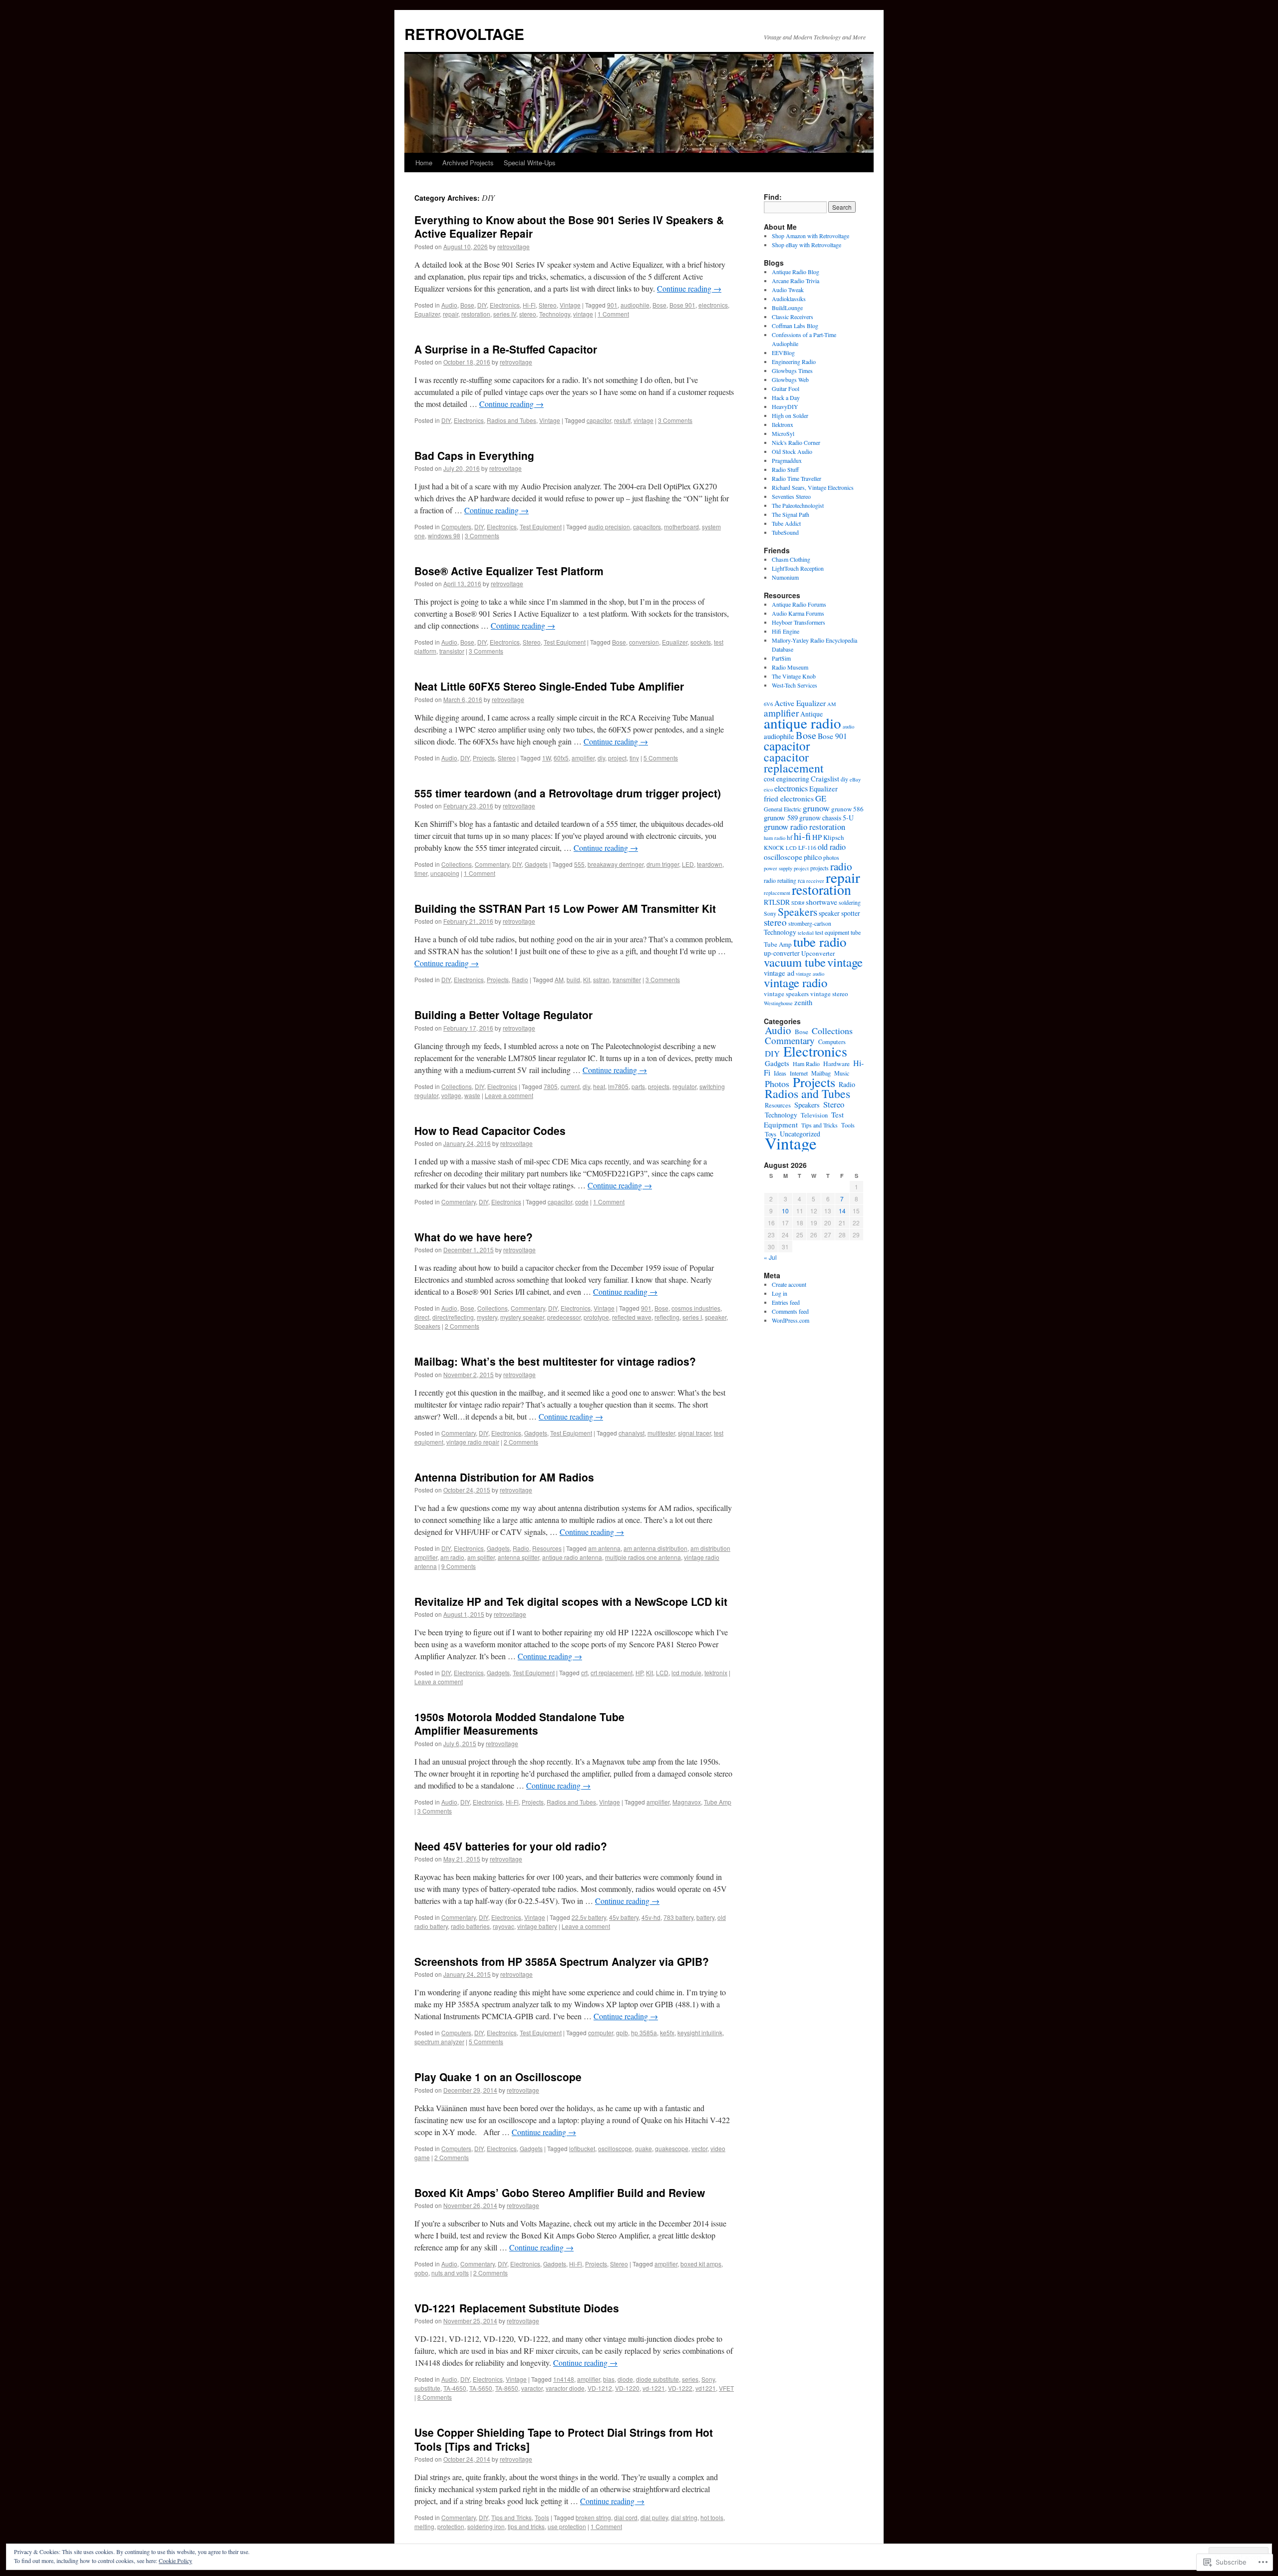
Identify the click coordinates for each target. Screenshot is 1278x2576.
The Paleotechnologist (798, 505)
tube (856, 932)
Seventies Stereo (791, 496)
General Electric (783, 809)
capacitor (599, 420)
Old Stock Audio (792, 451)
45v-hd (651, 1917)
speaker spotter (839, 913)
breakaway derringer (616, 864)
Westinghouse (778, 1003)
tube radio (820, 942)
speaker (716, 1317)
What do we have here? (474, 1237)
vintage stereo (829, 994)
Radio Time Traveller (797, 478)
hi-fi (802, 836)
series (690, 2379)
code (582, 1202)
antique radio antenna (572, 1557)
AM (559, 979)
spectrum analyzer (439, 2041)
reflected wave (632, 1317)
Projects (484, 758)
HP (639, 1672)
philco (813, 857)
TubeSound (785, 532)
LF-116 (807, 847)
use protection (567, 2526)
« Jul (770, 1257)
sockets (701, 642)
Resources (547, 1548)
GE (821, 798)
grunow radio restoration (804, 827)
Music (842, 1073)
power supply (778, 868)
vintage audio (810, 974)
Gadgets (536, 864)
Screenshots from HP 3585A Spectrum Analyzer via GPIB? (562, 1961)
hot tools (712, 2517)
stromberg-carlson (810, 923)
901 (612, 305)
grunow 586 (847, 809)
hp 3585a (644, 2032)
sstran (601, 979)
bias (609, 2379)
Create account (789, 1284)
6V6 (768, 704)
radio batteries (470, 1926)
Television (814, 1115)
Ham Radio (806, 1064)
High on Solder (790, 415)
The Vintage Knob (794, 676)
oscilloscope (615, 2148)
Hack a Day (786, 397)
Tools (542, 2517)
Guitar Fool (786, 388)
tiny (634, 758)
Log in (780, 1293)
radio (841, 866)
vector (699, 2148)
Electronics (505, 305)
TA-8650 (507, 2388)
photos (831, 857)
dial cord (626, 2517)
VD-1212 (600, 2388)
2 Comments (462, 1326)
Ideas (780, 1073)
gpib (622, 2032)
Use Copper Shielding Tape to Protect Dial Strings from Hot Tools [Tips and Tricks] (564, 2439)
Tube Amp (718, 1802)
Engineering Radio (794, 362)
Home (424, 163)
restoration (476, 314)
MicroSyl (783, 433)
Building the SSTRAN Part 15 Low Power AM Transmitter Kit (565, 908)
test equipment (832, 932)
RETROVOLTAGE (464, 34)
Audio (449, 305)
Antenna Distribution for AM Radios (504, 1477)
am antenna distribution (655, 1548)
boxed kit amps (701, 2264)
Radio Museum (790, 667)
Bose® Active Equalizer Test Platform (509, 571)
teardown (710, 864)
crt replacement (612, 1672)
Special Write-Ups (530, 163)
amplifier (583, 758)
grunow (816, 808)
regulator (684, 1086)
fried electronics (789, 798)
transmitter (627, 979)
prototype (596, 1317)
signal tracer (694, 1433)
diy (601, 758)
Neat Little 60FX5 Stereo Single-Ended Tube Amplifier (549, 686)
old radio (832, 847)
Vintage (570, 305)
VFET (726, 2388)
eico (768, 789)
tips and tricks (526, 2526)
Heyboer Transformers (799, 622)
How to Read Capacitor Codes (490, 1130)
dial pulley (654, 2517)
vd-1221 (654, 2388)
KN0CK (774, 847)
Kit (587, 979)
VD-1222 (680, 2388)
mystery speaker (522, 1317)
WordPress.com (791, 1320)
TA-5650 (481, 2388)
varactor (532, 2388)
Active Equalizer (800, 703)
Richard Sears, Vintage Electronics (813, 487)
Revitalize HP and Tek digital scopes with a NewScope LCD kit (571, 1601)
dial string (684, 2517)
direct (422, 1317)
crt (584, 1672)
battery (705, 1917)
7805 (551, 1086)
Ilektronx (783, 424)
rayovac (503, 1926)
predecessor (564, 1317)
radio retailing (780, 880)
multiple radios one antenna (643, 1557)
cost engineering (787, 779)
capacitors (647, 527)
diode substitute (657, 2379)
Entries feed (786, 1302)
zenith (803, 1002)
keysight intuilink (700, 2032)
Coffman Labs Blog (795, 326)
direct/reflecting (453, 1317)
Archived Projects (468, 163)
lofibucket (582, 2148)
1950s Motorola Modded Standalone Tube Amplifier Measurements (519, 1723)
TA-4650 (455, 2388)
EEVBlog (783, 353)
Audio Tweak (788, 290)
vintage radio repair (473, 1442)
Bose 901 (682, 305)
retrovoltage (513, 246)
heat (599, 1086)
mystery (487, 1317)
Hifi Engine (786, 631)
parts (638, 1086)
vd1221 (706, 2388)
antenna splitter (518, 1557)
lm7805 (618, 1086)
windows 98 (444, 536)
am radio (452, 1557)
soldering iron (486, 2526)
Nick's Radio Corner (796, 442)
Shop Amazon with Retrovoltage (810, 236)
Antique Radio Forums (799, 604)
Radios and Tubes (511, 420)
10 (785, 1211)
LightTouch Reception (798, 568)
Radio (520, 979)
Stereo (548, 305)
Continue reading (689, 288)
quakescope (672, 2148)
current (570, 1086)
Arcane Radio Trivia (796, 281)
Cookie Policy (175, 2561)
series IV (505, 314)
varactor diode (565, 2388)
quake (643, 2148)
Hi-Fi (529, 305)
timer (421, 873)
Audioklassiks (789, 299)
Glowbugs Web (790, 379)
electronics (713, 305)
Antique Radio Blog (796, 272)
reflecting (667, 1317)
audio (848, 727)
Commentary (492, 864)
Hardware (836, 1064)
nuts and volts (450, 2273)
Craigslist (825, 779)
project (617, 758)
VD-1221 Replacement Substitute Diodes (517, 2308)
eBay (855, 779)
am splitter (481, 1557)
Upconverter (818, 953)
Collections (457, 864)
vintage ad (779, 973)
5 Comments (661, 758)
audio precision (609, 527)
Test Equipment (541, 527)
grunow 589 (781, 818)
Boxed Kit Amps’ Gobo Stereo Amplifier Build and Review (560, 2193)
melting (424, 2526)
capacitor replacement (794, 762)
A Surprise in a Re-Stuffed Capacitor (506, 349)
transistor (452, 651)
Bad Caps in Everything (474, 455)
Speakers (427, 1326)
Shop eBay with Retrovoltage (806, 245)
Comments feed (790, 1311)
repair (451, 314)
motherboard (681, 527)
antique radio (802, 723)
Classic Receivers (793, 317)
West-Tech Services (795, 685)
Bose (467, 305)
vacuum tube (795, 962)
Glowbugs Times (792, 370)
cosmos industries (696, 1308)
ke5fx (667, 2032)
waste (472, 1095)
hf (790, 837)
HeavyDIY (785, 406)
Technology (555, 314)
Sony (708, 2379)
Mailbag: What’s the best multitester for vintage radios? (555, 1361)
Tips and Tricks (511, 2517)
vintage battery (537, 1926)
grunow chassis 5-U (826, 818)
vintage (583, 314)
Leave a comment (509, 1095)
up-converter (782, 953)
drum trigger (663, 864)
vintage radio (796, 982)
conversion (644, 642)
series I (692, 1317)
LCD (662, 1672)
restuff (622, 420)
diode (625, 2379)
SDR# (798, 903)
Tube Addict (786, 523)
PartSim (781, 658)
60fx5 (561, 758)
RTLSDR (777, 902)
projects (659, 1086)
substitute (427, 2388)
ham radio (775, 838)
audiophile (635, 305)
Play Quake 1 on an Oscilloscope (498, 2077)
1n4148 (564, 2379)
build (573, 979)
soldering (850, 902)
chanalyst (632, 1433)
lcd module (686, 1672)
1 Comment (613, 314)
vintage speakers (786, 994)
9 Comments (459, 1566)
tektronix (716, 1672)
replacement (777, 893)
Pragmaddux (787, 460)
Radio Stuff (785, 469)
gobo (421, 2273)
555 (579, 864)
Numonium (785, 577)
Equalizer (427, 314)
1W (546, 758)
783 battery (678, 1917)
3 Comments (675, 420)
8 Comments (435, 2397)
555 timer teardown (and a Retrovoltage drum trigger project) (568, 793)
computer (601, 2032)
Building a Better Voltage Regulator (503, 1015)
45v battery (624, 1917)
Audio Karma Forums (798, 613)
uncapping (445, 873)
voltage (451, 1095)
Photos (777, 1084)
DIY (482, 305)
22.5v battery (589, 1917)
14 (842, 1211)
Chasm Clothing (791, 559)
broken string (593, 2517)
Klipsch (834, 837)
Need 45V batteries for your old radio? (511, 1846)
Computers (456, 527)
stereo (528, 314)
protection (451, 2526)
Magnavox (687, 1802)
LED (688, 864)
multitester (661, 1433)
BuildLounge (787, 308)
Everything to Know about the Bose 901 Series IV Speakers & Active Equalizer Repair (569, 226)
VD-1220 (627, 2388)
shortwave (821, 902)
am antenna (604, 1548)
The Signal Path (791, 514)
